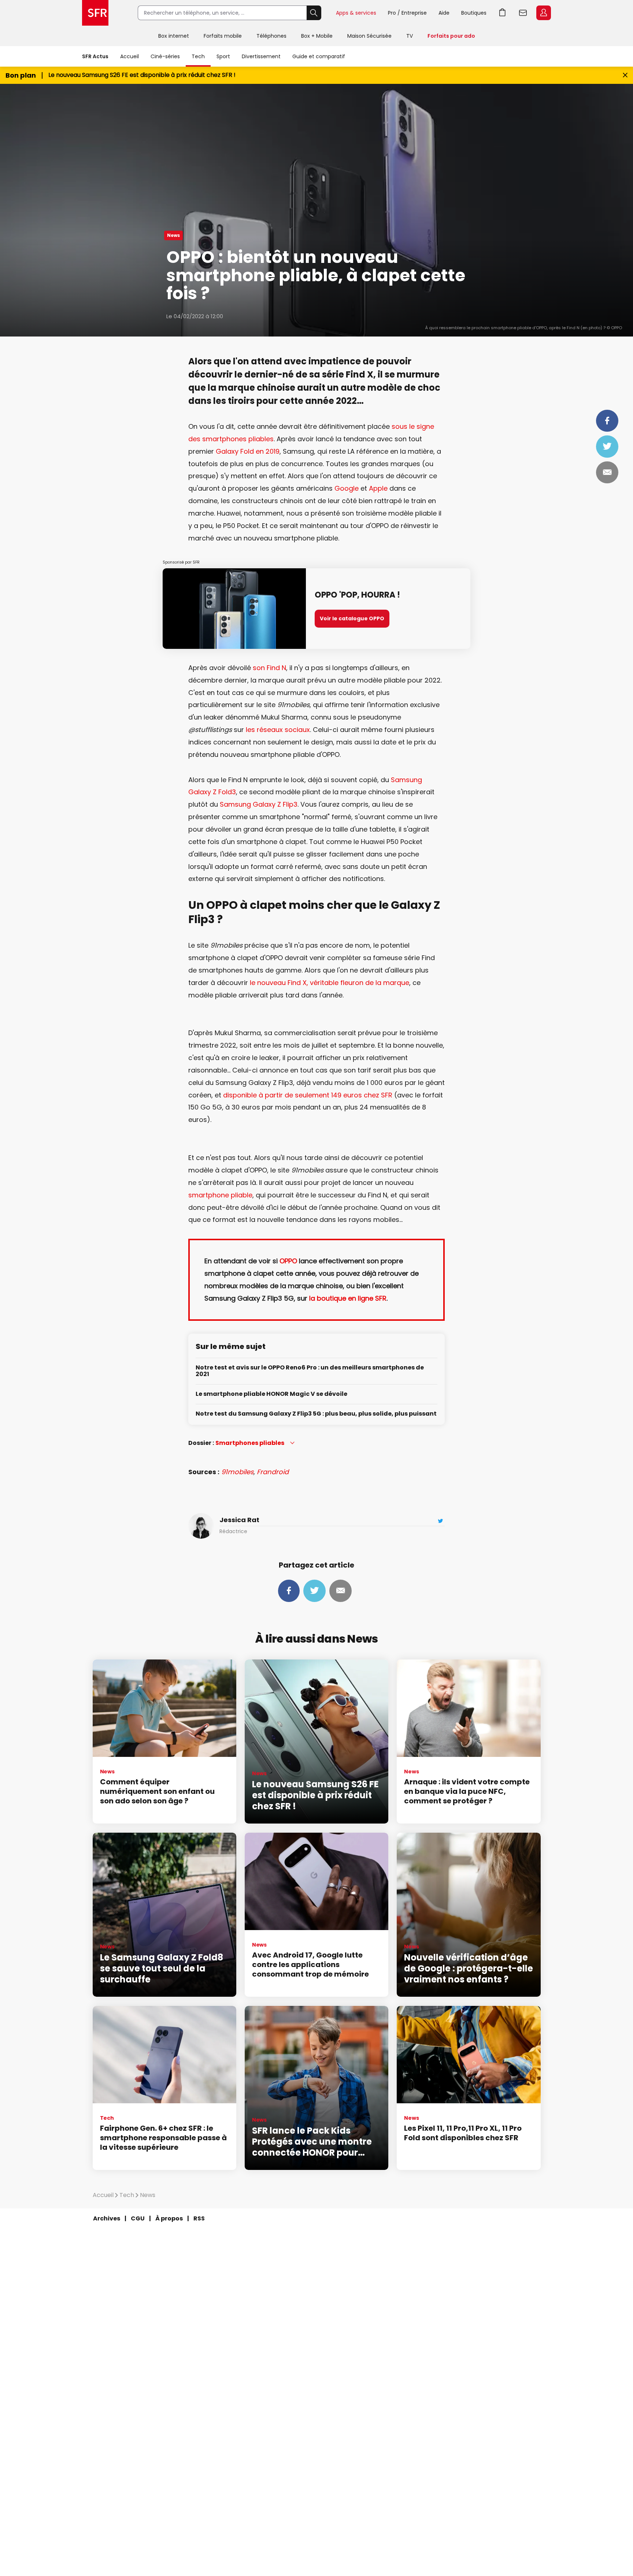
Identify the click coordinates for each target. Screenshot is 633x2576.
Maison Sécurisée (369, 36)
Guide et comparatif (319, 56)
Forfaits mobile (223, 36)
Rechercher (314, 13)
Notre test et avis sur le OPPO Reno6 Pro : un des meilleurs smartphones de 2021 (310, 1371)
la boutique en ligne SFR (348, 1298)
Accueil (129, 56)
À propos (169, 2218)
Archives (107, 2218)
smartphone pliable (220, 1195)
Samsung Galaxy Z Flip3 (259, 804)
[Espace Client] (543, 13)
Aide (444, 13)
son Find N (269, 668)
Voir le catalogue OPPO (352, 618)
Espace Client (544, 13)
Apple (378, 488)
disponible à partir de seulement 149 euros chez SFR (308, 1095)
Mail (607, 472)
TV (410, 36)
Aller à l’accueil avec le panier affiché (503, 13)
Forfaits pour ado (451, 36)
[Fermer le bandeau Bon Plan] (625, 75)
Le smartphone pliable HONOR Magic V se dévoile (271, 1394)
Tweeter (607, 446)
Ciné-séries (165, 56)
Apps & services (356, 13)
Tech (198, 56)
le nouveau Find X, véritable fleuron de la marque (330, 983)
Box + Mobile (317, 36)
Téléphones (271, 36)
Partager (607, 421)
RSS (199, 2218)
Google (347, 488)
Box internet (174, 36)
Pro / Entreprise (407, 13)
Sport (223, 56)
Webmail (523, 13)
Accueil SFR (95, 13)
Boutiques (474, 13)
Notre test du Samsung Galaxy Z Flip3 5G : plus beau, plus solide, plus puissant (316, 1414)
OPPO (288, 1261)
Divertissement (261, 56)
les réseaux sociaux (278, 730)
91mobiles (237, 1472)
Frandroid (273, 1472)
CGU (138, 2218)
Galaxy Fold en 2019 (248, 451)
